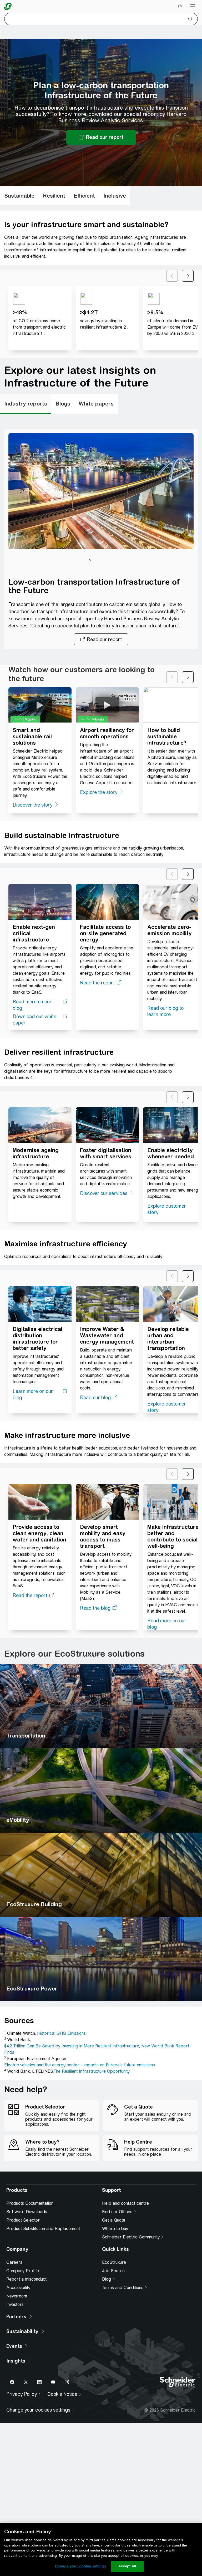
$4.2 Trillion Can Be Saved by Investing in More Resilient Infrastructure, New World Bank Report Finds (97, 2053)
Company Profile (23, 2342)
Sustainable (19, 200)
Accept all (127, 2566)
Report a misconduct (26, 2351)
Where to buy (115, 2300)
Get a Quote (114, 2292)
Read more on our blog (32, 1009)
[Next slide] (188, 280)
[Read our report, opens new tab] (101, 643)
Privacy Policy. (142, 2206)
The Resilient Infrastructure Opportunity (92, 2075)
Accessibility (18, 2359)
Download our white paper (34, 1024)
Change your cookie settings (80, 2566)
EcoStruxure (114, 2334)
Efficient (84, 200)
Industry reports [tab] (26, 408)
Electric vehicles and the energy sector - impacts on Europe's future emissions (80, 2069)
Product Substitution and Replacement (43, 2300)
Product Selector (23, 2292)
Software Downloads (27, 2283)
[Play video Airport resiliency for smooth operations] (107, 709)
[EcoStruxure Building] (101, 1879)
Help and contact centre (125, 2275)
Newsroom (17, 2368)
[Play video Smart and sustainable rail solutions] (40, 709)
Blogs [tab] (63, 408)
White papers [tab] (96, 408)
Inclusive (115, 200)
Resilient (54, 200)
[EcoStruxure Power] (101, 1963)
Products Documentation (30, 2275)
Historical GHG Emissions (61, 2038)
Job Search (113, 2342)
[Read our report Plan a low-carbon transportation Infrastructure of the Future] (101, 142)
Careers (14, 2334)
